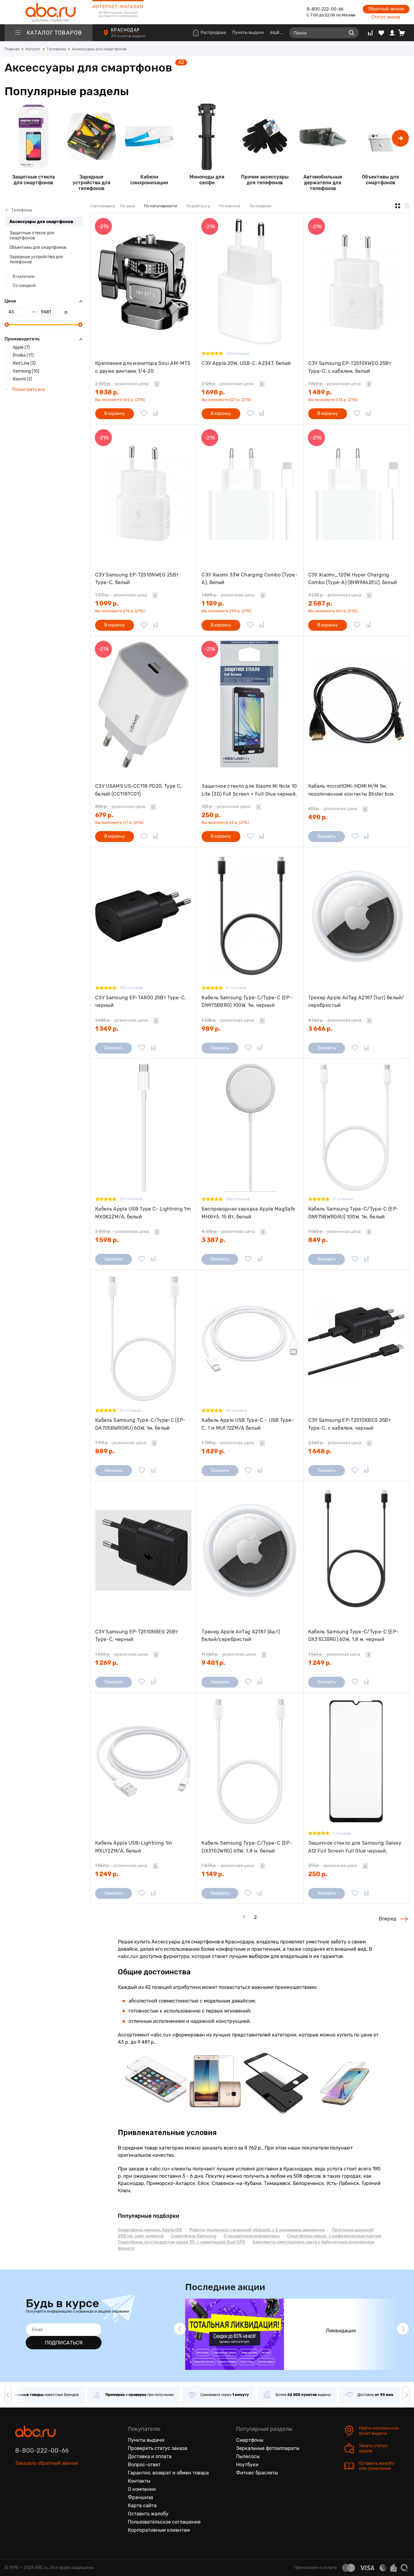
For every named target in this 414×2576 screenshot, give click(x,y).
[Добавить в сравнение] (155, 414)
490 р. (318, 817)
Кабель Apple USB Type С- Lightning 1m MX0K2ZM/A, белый (143, 1213)
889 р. (105, 1451)
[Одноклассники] (33, 2491)
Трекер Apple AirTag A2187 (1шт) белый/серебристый (356, 1002)
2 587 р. (320, 603)
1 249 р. (320, 1663)
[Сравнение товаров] (370, 33)
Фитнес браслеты (257, 2473)
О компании (142, 2489)
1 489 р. (320, 392)
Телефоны (21, 210)
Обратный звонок (386, 9)
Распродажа (213, 33)
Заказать (327, 836)
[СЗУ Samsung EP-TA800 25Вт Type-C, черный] (143, 916)
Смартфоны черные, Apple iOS (150, 2230)
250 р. (211, 815)
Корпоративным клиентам (159, 2530)
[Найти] (352, 33)
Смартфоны (250, 2440)
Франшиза (140, 2497)
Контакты (139, 2481)
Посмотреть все (28, 390)
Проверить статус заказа (158, 2448)
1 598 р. (107, 1240)
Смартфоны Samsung (194, 2236)
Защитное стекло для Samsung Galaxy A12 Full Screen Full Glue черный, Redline (355, 1847)
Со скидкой (24, 286)
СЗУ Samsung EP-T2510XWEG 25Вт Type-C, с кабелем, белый (350, 367)
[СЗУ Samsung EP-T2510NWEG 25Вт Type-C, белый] (143, 493)
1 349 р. (107, 1029)
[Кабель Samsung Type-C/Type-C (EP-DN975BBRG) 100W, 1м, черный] (250, 916)
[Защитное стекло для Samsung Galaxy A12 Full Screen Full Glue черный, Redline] (356, 1762)
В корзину (115, 414)
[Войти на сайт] (392, 33)
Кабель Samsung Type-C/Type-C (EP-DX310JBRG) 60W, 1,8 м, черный (354, 1636)
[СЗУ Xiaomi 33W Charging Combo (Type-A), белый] (250, 493)
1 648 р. (320, 1451)
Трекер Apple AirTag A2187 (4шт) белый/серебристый (241, 1636)
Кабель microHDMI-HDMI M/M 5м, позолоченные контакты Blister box (351, 790)
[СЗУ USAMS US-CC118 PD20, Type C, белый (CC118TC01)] (143, 705)
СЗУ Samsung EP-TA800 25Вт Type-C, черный (141, 1002)
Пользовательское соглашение (164, 2522)
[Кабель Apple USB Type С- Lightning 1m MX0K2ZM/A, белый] (143, 1128)
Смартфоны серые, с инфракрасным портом (334, 2236)
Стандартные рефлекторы (252, 2236)
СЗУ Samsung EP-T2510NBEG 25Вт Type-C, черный (137, 1636)
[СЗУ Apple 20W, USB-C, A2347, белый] (250, 282)
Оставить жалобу (148, 2514)
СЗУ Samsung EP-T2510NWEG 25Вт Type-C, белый (137, 579)
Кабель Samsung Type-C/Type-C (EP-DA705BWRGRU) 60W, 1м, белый (140, 1424)
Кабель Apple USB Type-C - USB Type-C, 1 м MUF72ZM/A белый (248, 1424)
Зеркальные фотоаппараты (268, 2448)
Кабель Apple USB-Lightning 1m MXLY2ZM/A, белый (134, 1847)
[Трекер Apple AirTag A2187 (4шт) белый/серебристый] (250, 1550)
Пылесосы (248, 2456)
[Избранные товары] (381, 33)
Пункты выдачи (248, 33)
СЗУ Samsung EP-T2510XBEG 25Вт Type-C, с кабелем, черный (349, 1424)
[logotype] (48, 12)
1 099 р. (107, 603)
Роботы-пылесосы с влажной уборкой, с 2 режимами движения (257, 2230)
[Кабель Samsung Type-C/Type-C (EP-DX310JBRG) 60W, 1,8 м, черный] (356, 1550)
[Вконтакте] (20, 2491)
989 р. (211, 1029)
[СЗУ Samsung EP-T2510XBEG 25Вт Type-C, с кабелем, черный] (356, 1339)
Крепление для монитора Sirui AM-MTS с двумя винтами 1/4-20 (143, 367)
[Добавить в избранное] (144, 414)
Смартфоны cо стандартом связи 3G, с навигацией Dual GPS (182, 2242)
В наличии (24, 277)
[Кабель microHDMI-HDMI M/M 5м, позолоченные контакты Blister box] (356, 705)
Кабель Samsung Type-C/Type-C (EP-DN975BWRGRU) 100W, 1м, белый (354, 1213)
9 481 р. (213, 1663)
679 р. (104, 815)
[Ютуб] (45, 2491)
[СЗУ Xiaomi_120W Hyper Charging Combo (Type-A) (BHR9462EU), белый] (356, 493)
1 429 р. (213, 1451)
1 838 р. (107, 392)
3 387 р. (214, 1240)
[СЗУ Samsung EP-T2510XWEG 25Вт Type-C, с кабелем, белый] (356, 282)
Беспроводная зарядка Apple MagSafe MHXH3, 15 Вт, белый (248, 1213)
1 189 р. (213, 603)
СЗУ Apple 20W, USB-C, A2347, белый (246, 363)
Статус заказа (386, 17)
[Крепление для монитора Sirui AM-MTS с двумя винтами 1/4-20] (143, 282)
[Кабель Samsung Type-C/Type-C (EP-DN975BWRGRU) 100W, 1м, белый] (356, 1128)
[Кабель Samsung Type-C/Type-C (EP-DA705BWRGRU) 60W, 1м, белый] (143, 1339)
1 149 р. (213, 1874)
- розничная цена (122, 384)
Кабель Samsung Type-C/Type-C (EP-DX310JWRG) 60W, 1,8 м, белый (247, 1847)
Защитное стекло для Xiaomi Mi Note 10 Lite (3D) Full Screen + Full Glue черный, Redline (249, 790)
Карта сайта (142, 2506)
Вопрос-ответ (144, 2465)
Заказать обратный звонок (47, 2463)
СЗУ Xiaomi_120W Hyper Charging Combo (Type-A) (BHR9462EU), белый (353, 579)
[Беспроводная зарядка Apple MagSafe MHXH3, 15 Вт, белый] (250, 1128)
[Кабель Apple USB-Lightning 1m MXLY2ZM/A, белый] (143, 1762)
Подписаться (64, 2343)
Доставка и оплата (150, 2456)
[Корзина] (404, 33)
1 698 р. (213, 392)
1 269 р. (107, 1663)
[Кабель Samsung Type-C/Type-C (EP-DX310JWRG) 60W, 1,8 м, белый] (250, 1762)
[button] (400, 138)
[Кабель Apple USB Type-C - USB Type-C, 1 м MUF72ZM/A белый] (250, 1339)
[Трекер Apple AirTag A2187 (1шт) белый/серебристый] (356, 916)
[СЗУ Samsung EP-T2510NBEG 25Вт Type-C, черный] (143, 1550)
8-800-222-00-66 (325, 9)
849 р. (318, 1240)
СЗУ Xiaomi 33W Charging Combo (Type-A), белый (250, 579)
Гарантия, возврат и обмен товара (168, 2473)
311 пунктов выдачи (129, 36)
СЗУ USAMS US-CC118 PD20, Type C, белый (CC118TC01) (138, 790)
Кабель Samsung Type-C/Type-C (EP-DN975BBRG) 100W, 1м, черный (247, 1002)
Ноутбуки (247, 2465)
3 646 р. (320, 1029)
